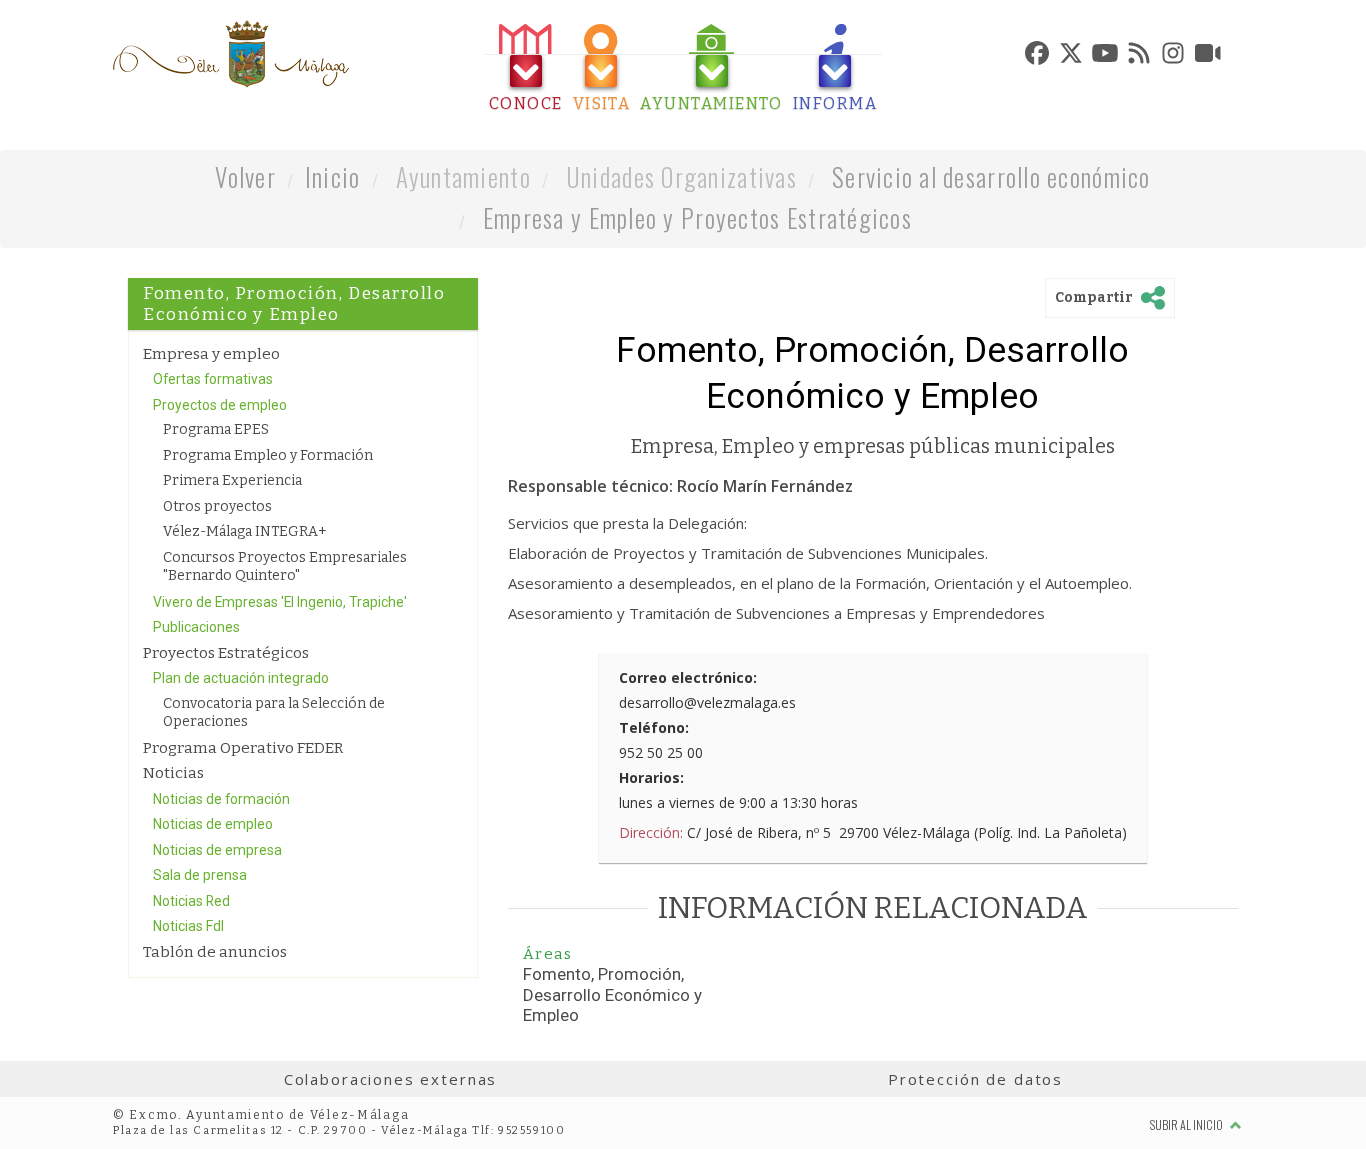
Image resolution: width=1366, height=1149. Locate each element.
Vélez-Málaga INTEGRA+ (245, 531)
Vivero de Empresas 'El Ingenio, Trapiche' (280, 602)
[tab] (526, 68)
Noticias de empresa (217, 850)
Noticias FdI (188, 926)
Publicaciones (196, 627)
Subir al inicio (1187, 1124)
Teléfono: (654, 727)
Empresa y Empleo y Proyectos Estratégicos (697, 217)
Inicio (333, 176)
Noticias (173, 773)
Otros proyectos (217, 506)
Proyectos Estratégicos (226, 653)
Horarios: (651, 777)
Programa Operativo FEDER (243, 748)
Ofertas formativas (213, 379)
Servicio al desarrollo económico (991, 176)
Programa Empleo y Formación (268, 455)
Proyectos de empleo (220, 405)
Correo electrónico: (688, 677)
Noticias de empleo (213, 824)
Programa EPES (216, 429)
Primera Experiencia (232, 480)
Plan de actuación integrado (241, 678)
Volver (245, 176)
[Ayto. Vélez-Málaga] (231, 54)
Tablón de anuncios (215, 952)
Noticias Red (191, 901)
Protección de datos (975, 1079)
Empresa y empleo (211, 354)
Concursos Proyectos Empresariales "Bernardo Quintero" (285, 566)
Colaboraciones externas (391, 1079)
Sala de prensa (200, 875)
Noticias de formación (221, 799)
